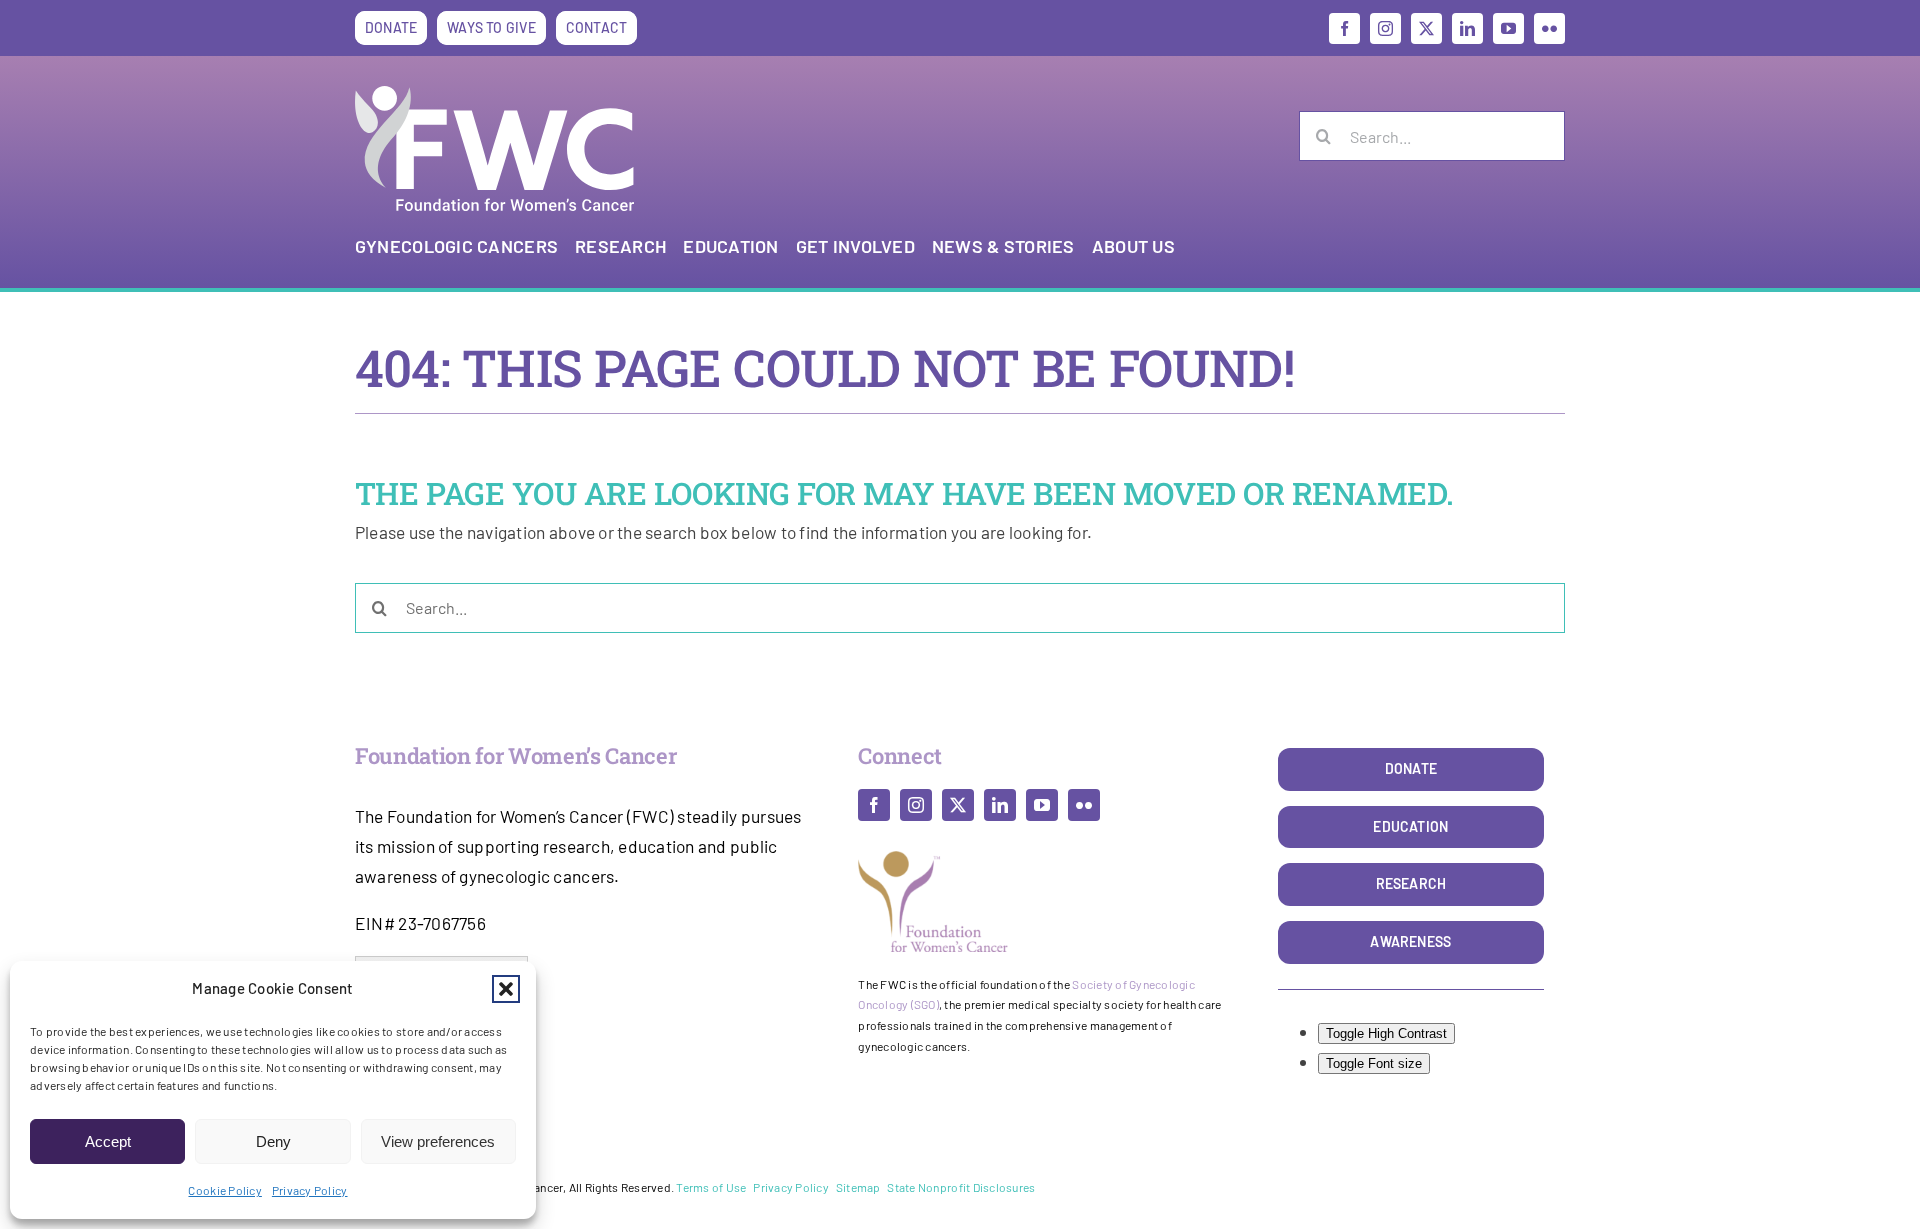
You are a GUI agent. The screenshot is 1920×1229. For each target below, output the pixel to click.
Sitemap (858, 1187)
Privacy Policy (310, 1190)
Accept (108, 1141)
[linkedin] (1467, 28)
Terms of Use (711, 1187)
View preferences (438, 1141)
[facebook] (1344, 28)
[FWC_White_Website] (494, 94)
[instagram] (1385, 28)
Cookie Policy (224, 1190)
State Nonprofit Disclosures (961, 1187)
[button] (506, 989)
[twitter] (1426, 28)
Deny (273, 1141)
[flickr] (1549, 28)
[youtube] (1508, 28)
